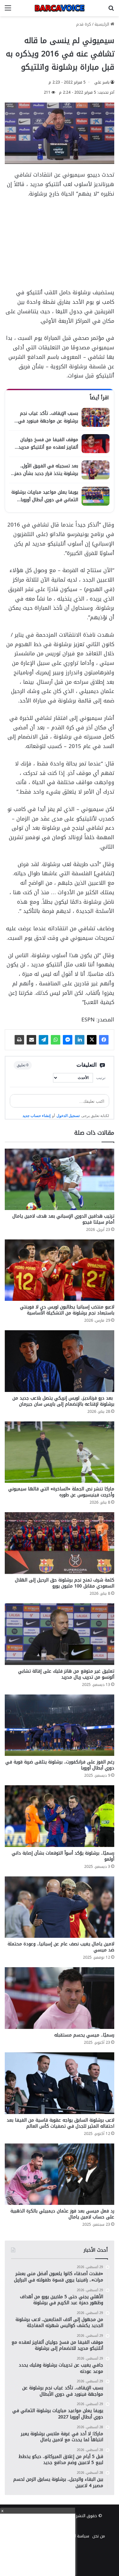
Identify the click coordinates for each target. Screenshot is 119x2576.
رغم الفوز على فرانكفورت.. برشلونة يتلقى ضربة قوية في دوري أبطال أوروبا (60, 1765)
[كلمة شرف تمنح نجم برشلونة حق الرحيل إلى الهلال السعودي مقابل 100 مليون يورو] (60, 1543)
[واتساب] (56, 1040)
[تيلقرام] (43, 1040)
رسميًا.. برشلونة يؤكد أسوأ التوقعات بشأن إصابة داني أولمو (63, 1856)
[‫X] (92, 1040)
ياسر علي (102, 82)
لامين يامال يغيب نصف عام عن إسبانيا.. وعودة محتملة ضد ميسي (61, 1947)
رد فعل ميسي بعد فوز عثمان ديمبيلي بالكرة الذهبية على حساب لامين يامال (62, 2214)
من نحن (99, 2536)
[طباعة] (19, 1040)
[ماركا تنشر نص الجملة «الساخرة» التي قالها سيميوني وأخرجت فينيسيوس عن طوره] (60, 1452)
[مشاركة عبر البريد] (31, 1040)
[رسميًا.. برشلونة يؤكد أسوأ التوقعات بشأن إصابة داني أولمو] (60, 1816)
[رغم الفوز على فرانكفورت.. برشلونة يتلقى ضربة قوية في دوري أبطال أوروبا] (60, 1725)
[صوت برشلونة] (60, 8)
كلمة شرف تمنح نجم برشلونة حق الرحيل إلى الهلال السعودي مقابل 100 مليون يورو (65, 1583)
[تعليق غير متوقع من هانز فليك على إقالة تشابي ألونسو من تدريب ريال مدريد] (60, 1634)
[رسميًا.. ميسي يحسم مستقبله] (60, 1998)
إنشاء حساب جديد (36, 1116)
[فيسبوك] (104, 1040)
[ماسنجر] (68, 1040)
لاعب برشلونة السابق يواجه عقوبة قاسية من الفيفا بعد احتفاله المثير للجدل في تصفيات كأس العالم (60, 2123)
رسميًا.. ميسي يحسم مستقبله (84, 2035)
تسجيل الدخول (68, 1116)
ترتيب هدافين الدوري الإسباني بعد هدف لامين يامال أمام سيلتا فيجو (63, 1219)
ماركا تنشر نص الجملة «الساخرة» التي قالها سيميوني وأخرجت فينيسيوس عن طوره (61, 1492)
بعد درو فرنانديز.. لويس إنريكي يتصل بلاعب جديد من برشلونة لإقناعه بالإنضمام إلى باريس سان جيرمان (63, 1401)
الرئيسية (102, 24)
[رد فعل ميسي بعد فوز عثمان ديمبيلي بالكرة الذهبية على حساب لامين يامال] (60, 2174)
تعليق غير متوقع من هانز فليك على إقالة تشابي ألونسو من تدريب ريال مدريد (66, 1674)
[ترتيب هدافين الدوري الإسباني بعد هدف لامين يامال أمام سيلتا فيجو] (60, 1179)
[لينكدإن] (80, 1040)
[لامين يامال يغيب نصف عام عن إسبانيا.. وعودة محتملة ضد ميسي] (60, 1907)
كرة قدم (84, 24)
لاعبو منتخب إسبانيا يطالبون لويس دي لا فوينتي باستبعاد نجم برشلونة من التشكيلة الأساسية (67, 1310)
